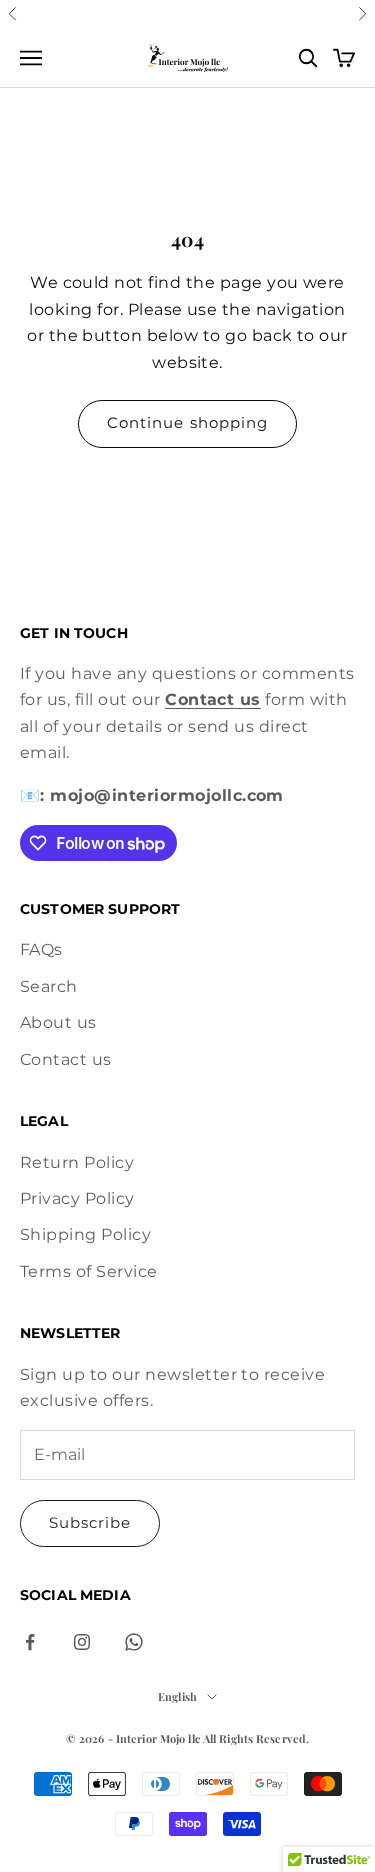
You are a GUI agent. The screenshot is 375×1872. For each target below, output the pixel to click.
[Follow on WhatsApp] (134, 1642)
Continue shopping (187, 422)
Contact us (66, 1059)
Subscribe (90, 1522)
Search (49, 986)
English (177, 1696)
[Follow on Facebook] (30, 1642)
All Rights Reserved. (256, 1738)
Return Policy (77, 1162)
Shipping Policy (85, 1234)
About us (58, 1022)
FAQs (41, 949)
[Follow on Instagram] (82, 1642)
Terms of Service (89, 1271)
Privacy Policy (77, 1198)
